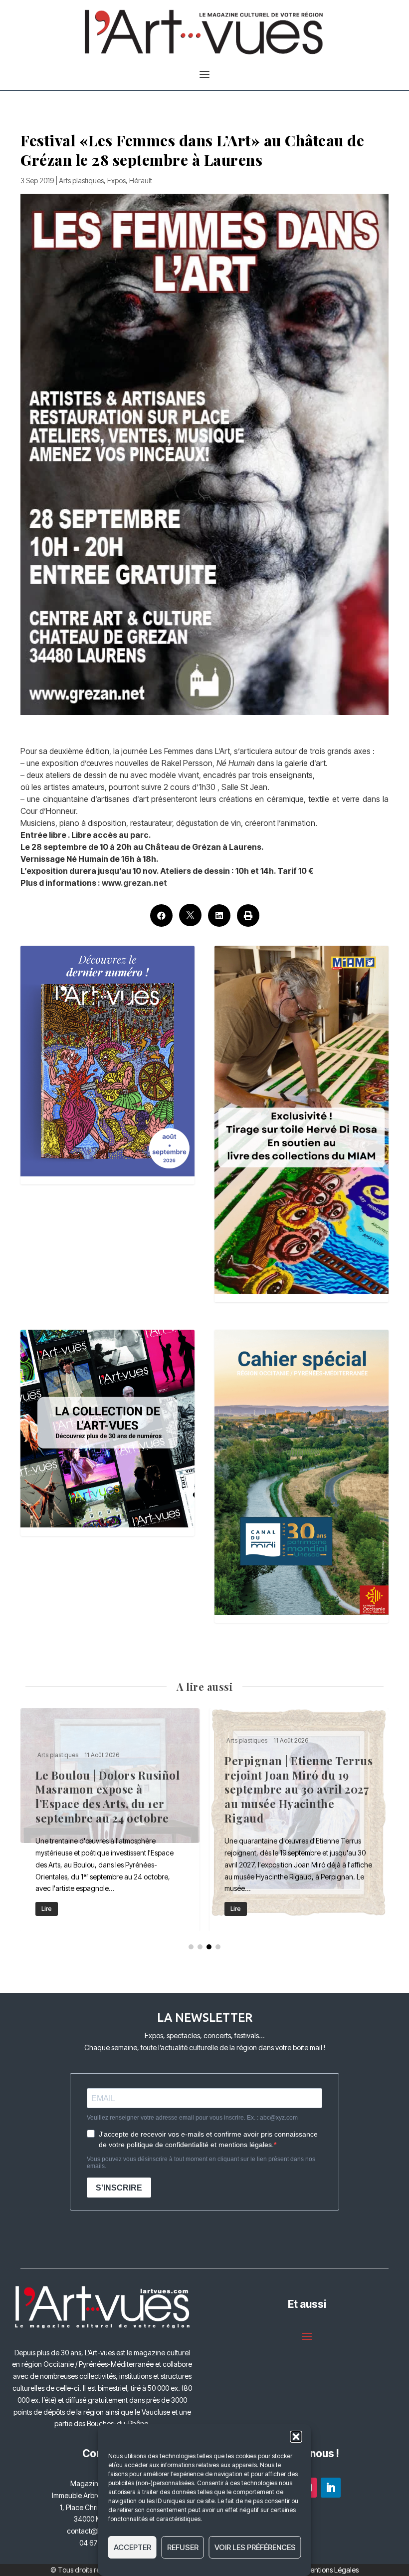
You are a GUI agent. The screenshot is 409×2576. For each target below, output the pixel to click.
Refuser (183, 2547)
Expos (116, 181)
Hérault (141, 181)
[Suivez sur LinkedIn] (331, 2488)
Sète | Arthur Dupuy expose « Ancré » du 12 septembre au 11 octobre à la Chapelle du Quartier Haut (110, 1819)
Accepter (132, 2547)
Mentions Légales (331, 2570)
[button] (296, 2437)
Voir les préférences (255, 2547)
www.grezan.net (134, 883)
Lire (47, 1909)
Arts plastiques (81, 181)
